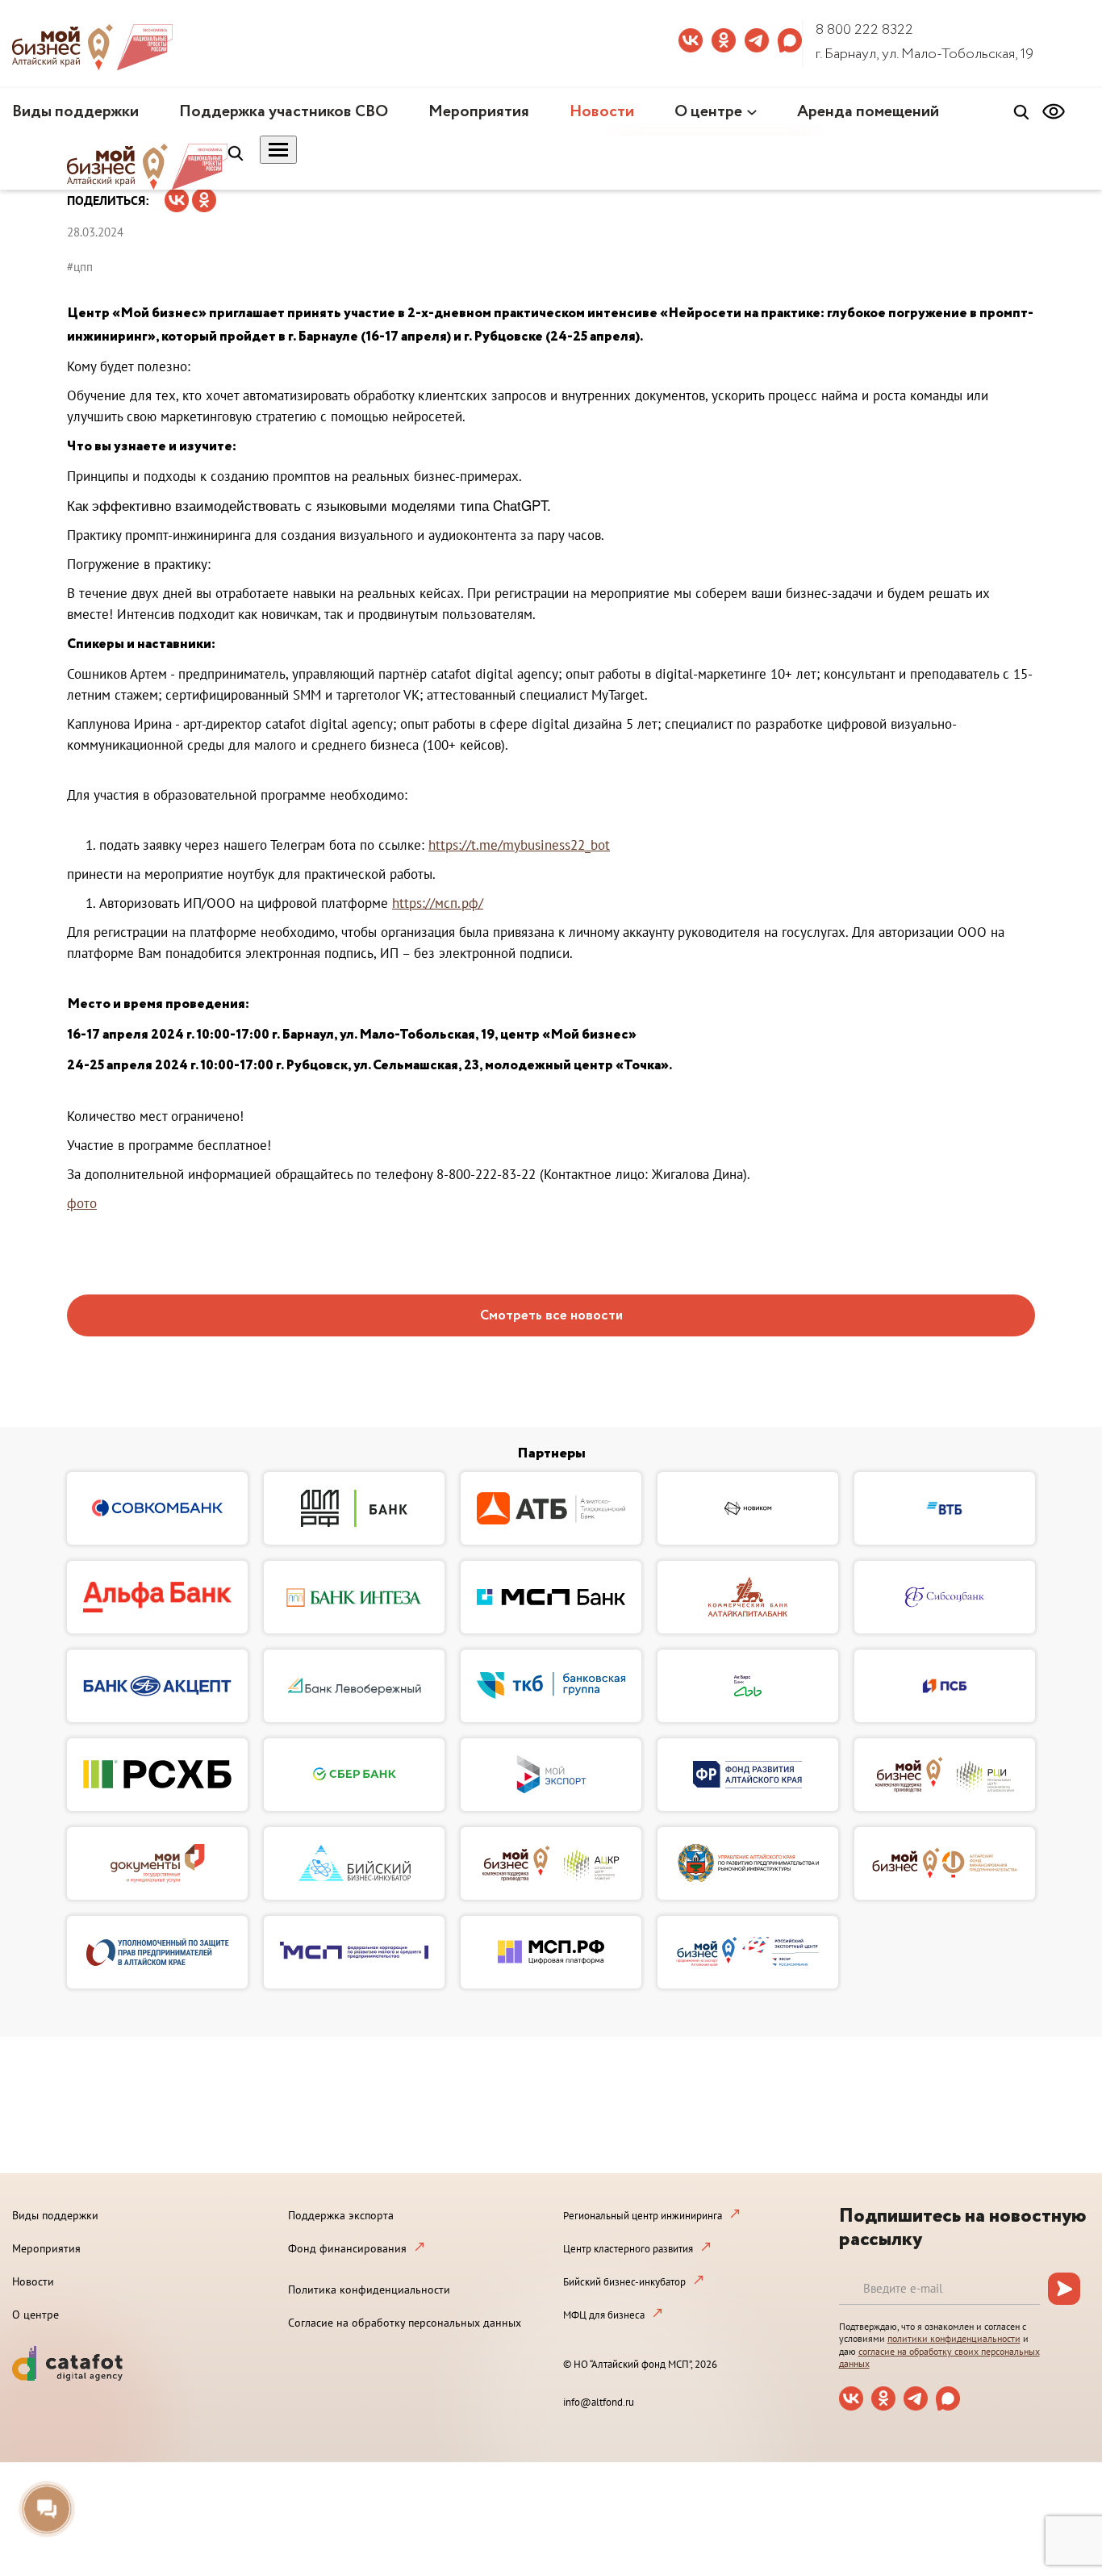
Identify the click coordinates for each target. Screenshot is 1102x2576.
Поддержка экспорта (341, 2215)
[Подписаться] (1064, 2289)
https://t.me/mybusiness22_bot (519, 845)
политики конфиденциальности (954, 2338)
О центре (708, 112)
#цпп (80, 267)
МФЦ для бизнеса (604, 2315)
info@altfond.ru (599, 2402)
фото (82, 1203)
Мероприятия (479, 112)
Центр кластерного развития (628, 2249)
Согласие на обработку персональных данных (405, 2323)
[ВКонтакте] (177, 195)
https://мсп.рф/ (438, 903)
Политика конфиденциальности (369, 2290)
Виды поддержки (75, 112)
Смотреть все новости (551, 1316)
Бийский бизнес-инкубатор (624, 2282)
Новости (602, 112)
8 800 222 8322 (864, 30)
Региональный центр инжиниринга (643, 2216)
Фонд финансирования (347, 2248)
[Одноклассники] (204, 195)
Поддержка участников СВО (284, 112)
